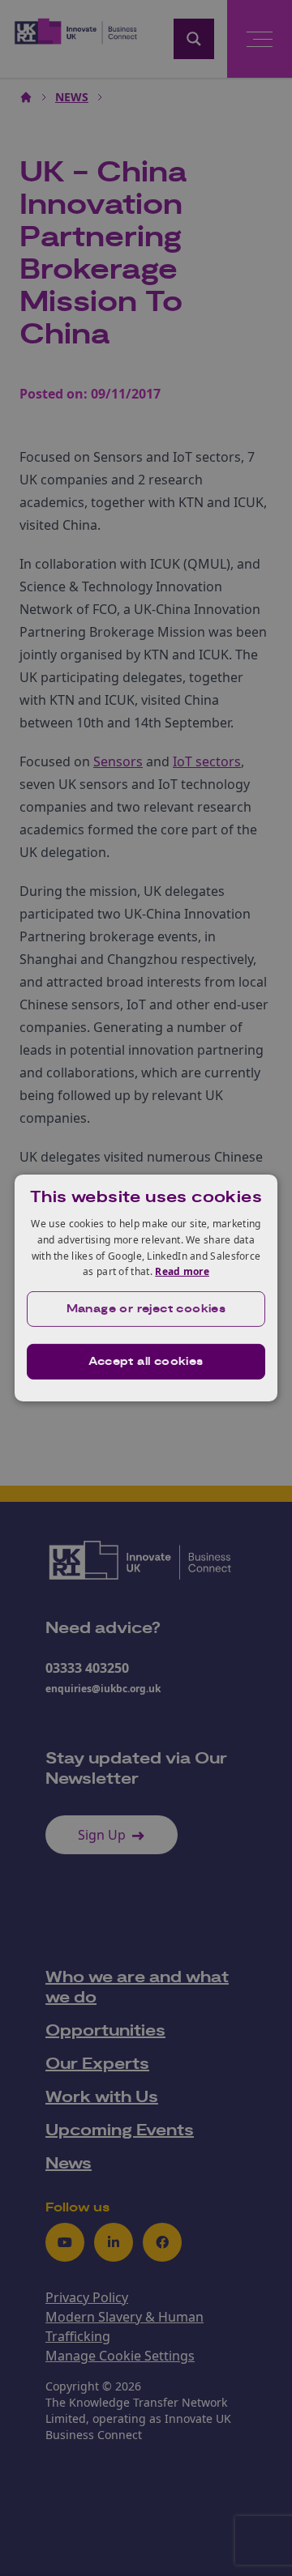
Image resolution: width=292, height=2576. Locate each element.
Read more (182, 1271)
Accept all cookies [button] (146, 1362)
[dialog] (146, 1288)
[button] (146, 1309)
